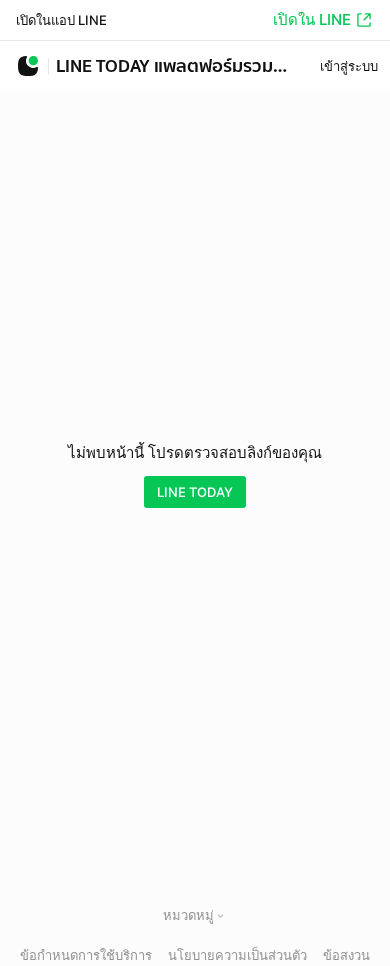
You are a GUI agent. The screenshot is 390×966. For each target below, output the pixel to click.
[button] (220, 915)
